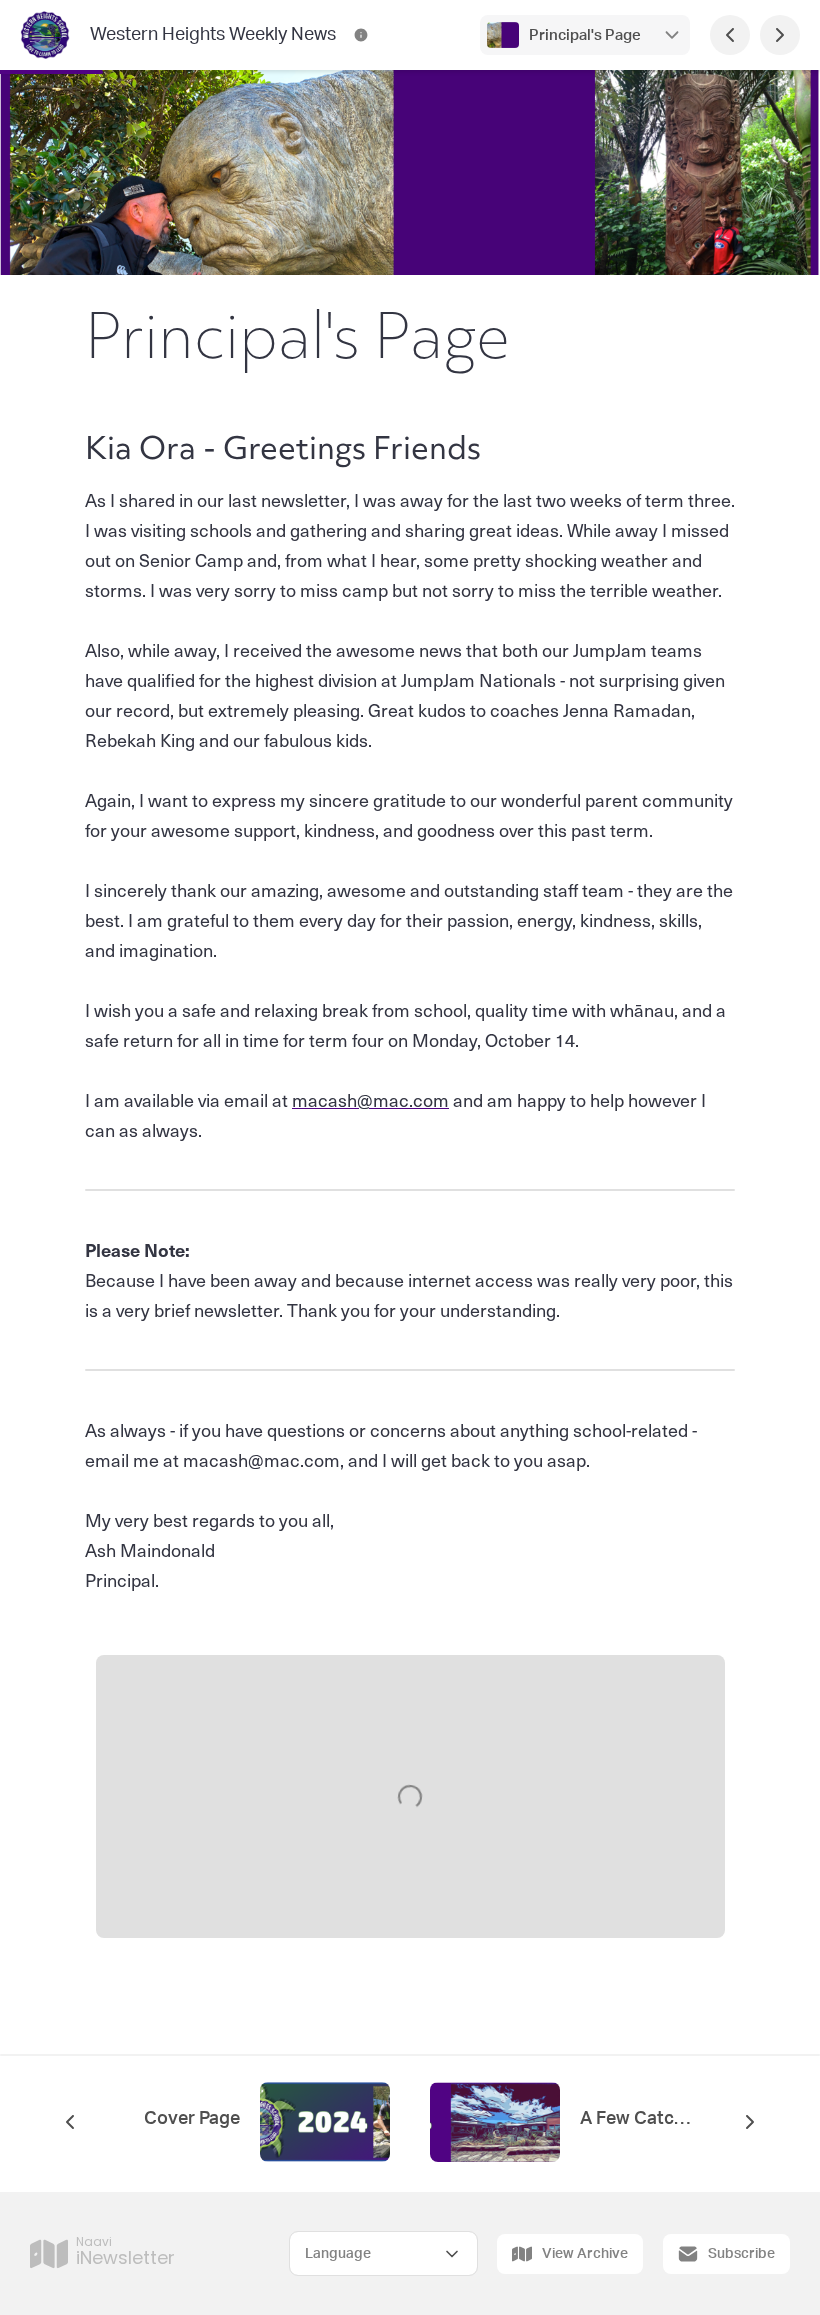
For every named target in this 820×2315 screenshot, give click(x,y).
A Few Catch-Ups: (635, 2119)
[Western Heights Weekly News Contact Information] (361, 35)
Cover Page (192, 2119)
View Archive (585, 2254)
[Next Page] (780, 35)
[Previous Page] (730, 35)
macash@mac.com (370, 1099)
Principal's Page (585, 35)
